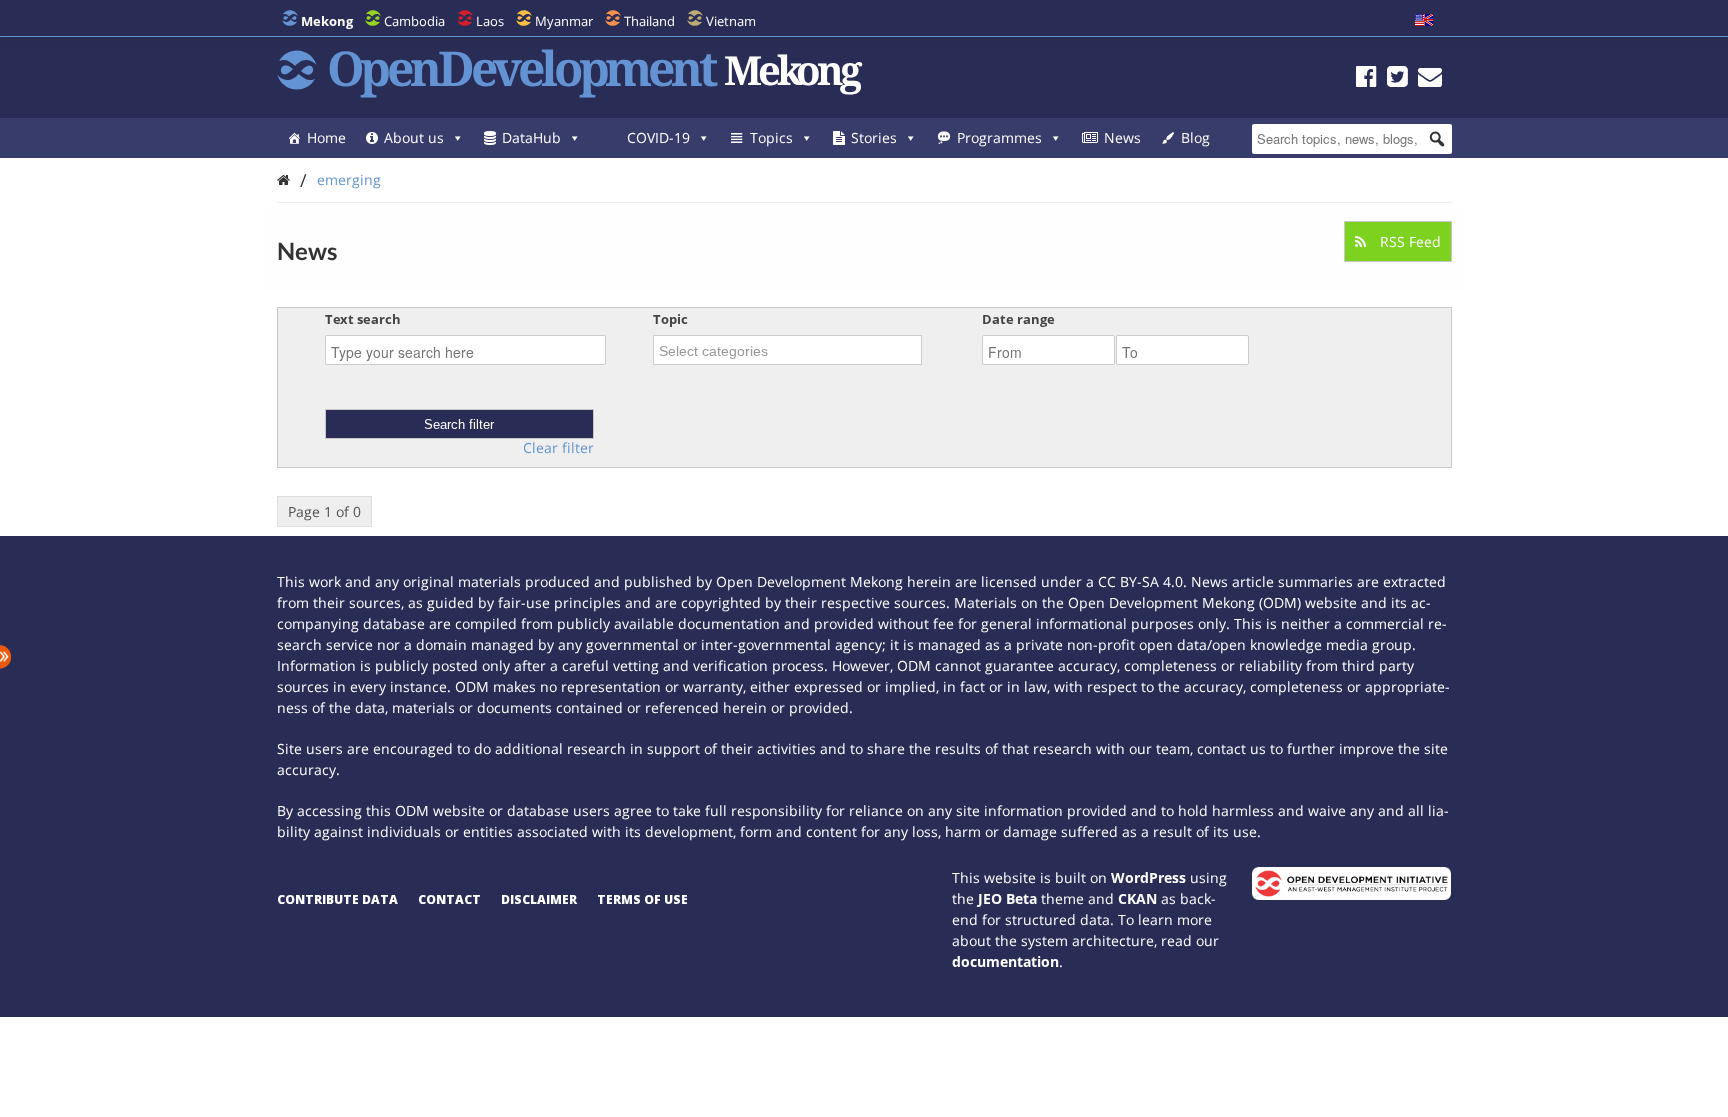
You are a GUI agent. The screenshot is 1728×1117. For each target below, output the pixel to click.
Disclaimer (539, 899)
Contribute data (337, 899)
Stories (874, 137)
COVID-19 (658, 137)
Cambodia (414, 21)
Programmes (999, 137)
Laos (490, 21)
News (1122, 137)
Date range (1018, 319)
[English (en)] (1424, 21)
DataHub (531, 137)
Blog (1195, 137)
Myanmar (564, 21)
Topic (670, 319)
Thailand (649, 21)
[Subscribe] (1430, 79)
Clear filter (558, 448)
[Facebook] (1366, 79)
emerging (349, 179)
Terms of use (642, 899)
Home (326, 137)
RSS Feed (1408, 241)
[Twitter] (1397, 79)
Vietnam (731, 21)
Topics (771, 137)
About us (414, 137)
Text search (363, 319)
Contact (449, 899)
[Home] (283, 179)
